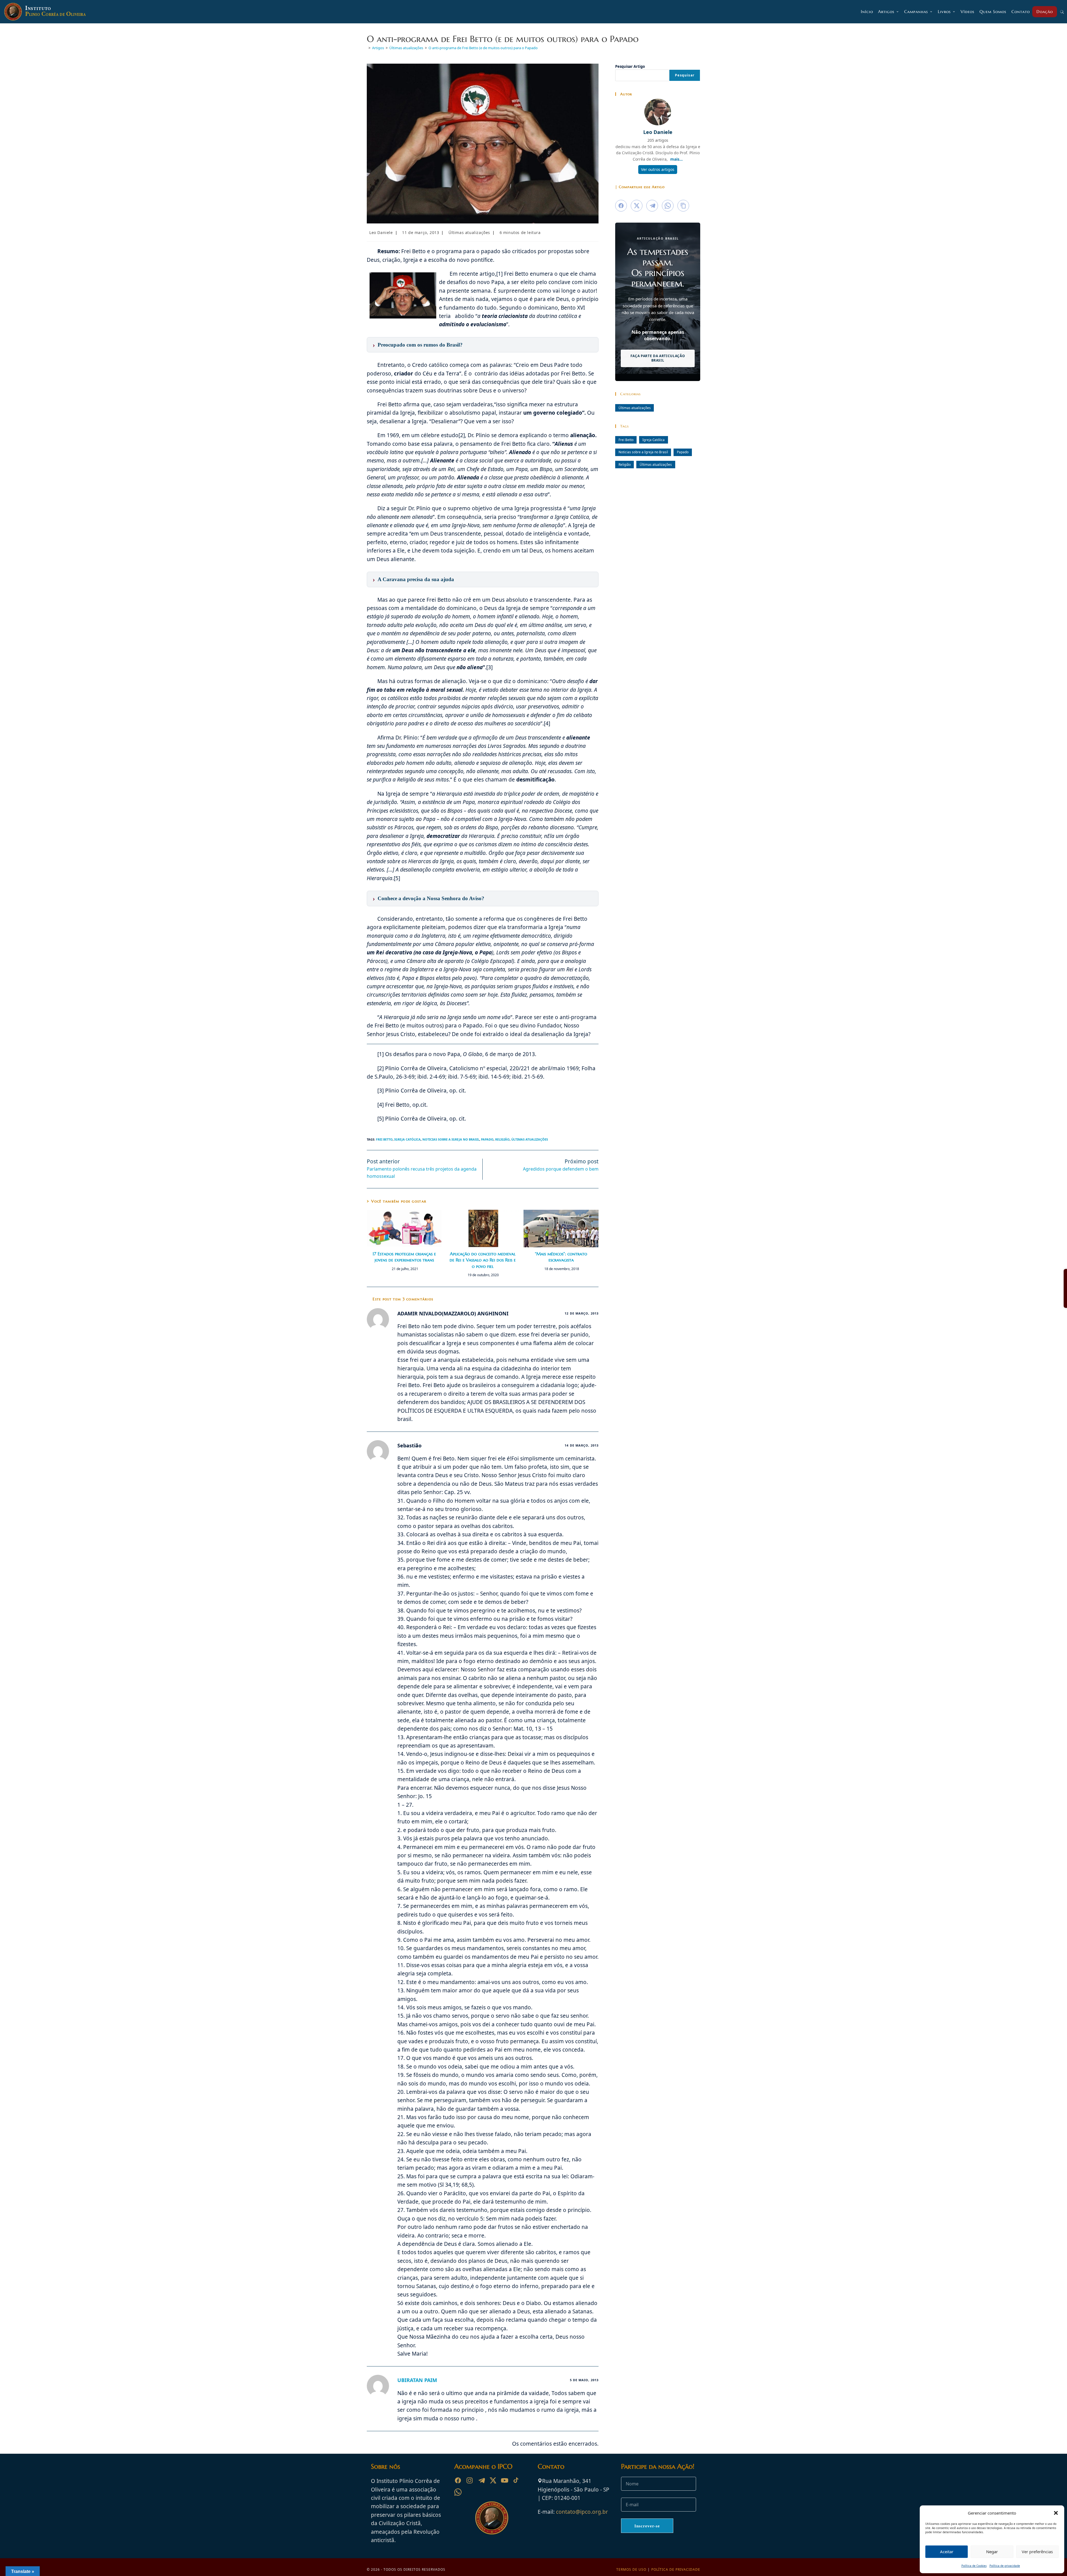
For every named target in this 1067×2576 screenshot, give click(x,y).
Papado (487, 1139)
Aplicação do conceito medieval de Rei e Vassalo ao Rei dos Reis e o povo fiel (483, 1260)
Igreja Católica (407, 1139)
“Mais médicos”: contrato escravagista (561, 1257)
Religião (502, 1139)
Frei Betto (384, 1139)
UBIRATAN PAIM (417, 2380)
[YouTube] (505, 2480)
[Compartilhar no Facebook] (621, 206)
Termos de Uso (631, 2569)
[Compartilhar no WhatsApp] (668, 206)
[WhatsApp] (458, 2492)
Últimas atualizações (469, 232)
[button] (1056, 2513)
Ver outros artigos (658, 169)
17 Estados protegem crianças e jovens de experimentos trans (404, 1257)
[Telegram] (481, 2480)
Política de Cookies (974, 2566)
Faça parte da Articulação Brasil (658, 358)
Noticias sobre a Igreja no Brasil (451, 1139)
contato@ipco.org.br (582, 2512)
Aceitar (947, 2552)
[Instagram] (470, 2480)
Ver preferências (1037, 2552)
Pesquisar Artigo (630, 66)
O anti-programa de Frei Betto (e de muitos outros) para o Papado (483, 48)
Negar (992, 2552)
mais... (676, 159)
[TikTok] (516, 2480)
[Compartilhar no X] (637, 206)
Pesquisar (685, 75)
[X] (493, 2480)
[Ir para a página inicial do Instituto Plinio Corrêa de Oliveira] (492, 2517)
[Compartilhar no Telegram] (652, 206)
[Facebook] (458, 2480)
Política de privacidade (1005, 2566)
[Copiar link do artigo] (683, 206)
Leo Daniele (381, 232)
